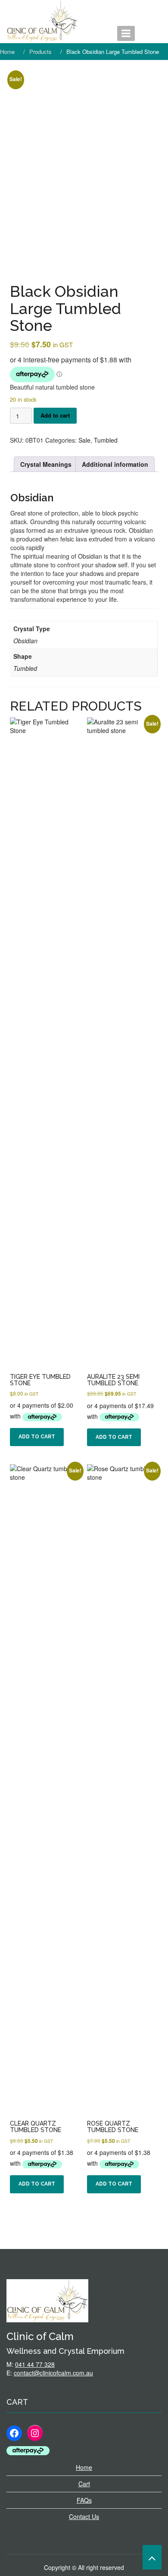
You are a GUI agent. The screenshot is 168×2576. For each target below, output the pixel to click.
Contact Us (84, 2516)
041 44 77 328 (35, 2364)
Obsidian (32, 498)
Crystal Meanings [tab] (46, 464)
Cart (84, 2484)
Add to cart (55, 415)
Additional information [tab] (115, 464)
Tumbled (106, 440)
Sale (84, 440)
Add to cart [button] (37, 1437)
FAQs (84, 2500)
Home (84, 2467)
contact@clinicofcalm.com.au (53, 2373)
